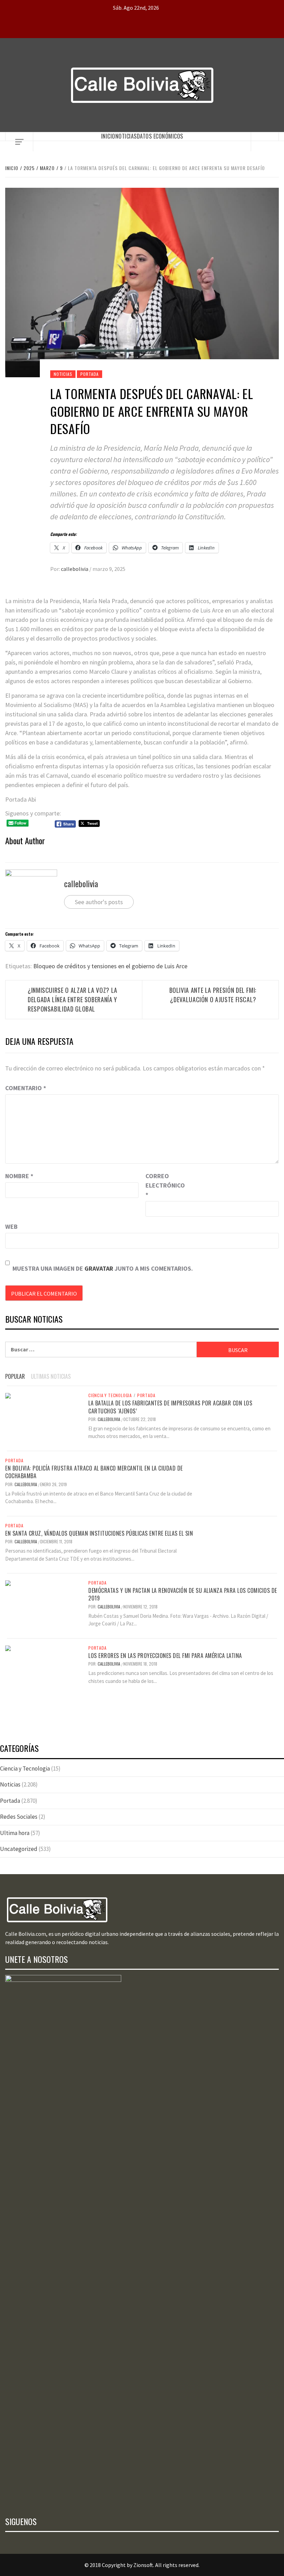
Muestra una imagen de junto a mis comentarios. (103, 1268)
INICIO (108, 136)
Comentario (26, 1088)
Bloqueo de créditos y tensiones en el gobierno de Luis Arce (110, 966)
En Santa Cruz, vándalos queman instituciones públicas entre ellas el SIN (99, 1533)
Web (11, 1227)
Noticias (126, 136)
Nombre (19, 1176)
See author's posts (99, 902)
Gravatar (99, 1268)
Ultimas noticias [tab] (51, 1376)
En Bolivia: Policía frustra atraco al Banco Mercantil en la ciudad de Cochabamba (94, 1472)
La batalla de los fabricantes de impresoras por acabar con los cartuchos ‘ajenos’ (170, 1407)
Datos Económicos (160, 136)
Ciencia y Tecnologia (110, 1395)
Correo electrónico (163, 1185)
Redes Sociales (19, 1817)
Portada (90, 374)
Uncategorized (19, 1849)
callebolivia (75, 569)
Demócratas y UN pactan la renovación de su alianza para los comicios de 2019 (183, 1594)
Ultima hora (15, 1833)
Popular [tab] (15, 1376)
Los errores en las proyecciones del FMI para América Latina (165, 1656)
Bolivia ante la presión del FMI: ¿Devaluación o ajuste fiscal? (213, 995)
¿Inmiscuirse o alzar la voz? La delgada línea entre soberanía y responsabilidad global (73, 999)
